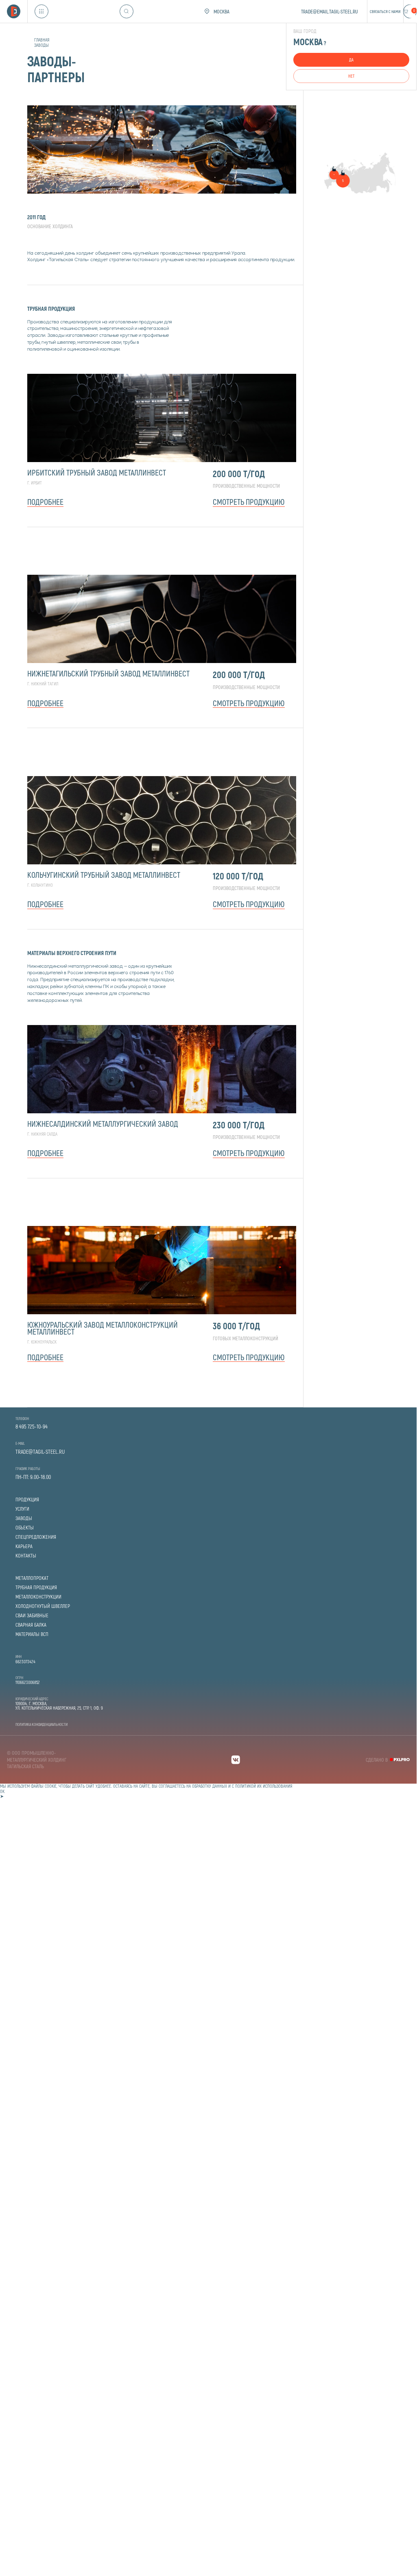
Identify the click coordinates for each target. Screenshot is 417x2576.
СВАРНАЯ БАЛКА (31, 1625)
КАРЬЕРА (24, 1546)
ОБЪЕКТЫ (25, 1528)
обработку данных (210, 1786)
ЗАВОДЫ (24, 1518)
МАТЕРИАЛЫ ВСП (32, 1634)
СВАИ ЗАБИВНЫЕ (32, 1615)
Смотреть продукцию (249, 502)
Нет (351, 76)
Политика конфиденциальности (41, 1724)
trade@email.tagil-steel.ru (330, 11)
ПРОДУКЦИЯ (27, 1500)
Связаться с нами (385, 11)
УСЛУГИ (22, 1509)
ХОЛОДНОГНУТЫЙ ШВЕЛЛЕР (43, 1606)
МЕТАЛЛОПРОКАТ (32, 1578)
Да (351, 60)
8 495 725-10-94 (32, 1427)
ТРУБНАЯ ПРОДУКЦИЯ (36, 1587)
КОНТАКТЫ (26, 1556)
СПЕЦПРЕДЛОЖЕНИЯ (36, 1537)
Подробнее (45, 502)
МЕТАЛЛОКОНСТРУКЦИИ (38, 1597)
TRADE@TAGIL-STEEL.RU (40, 1452)
